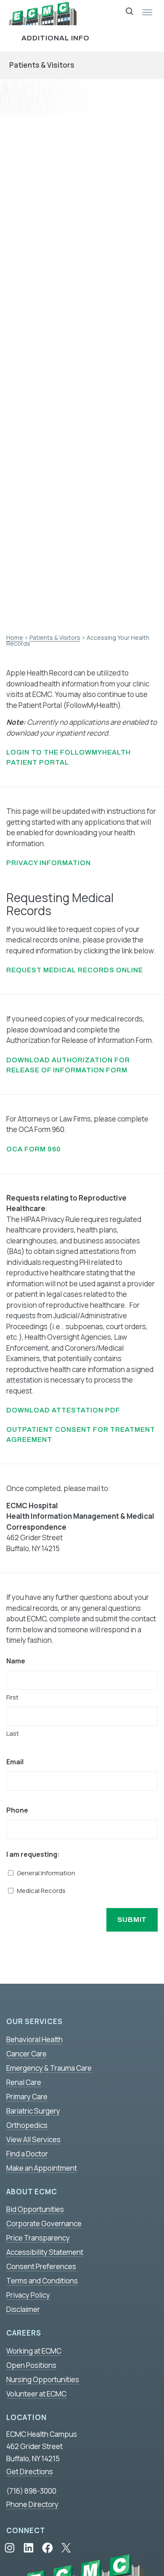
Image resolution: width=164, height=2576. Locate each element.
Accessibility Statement (45, 2252)
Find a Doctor (27, 2154)
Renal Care (24, 2082)
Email (15, 1762)
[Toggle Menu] (147, 13)
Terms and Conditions (42, 2281)
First (12, 1697)
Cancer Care (26, 2054)
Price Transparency (38, 2238)
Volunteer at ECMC (36, 2394)
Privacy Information (49, 863)
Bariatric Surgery (33, 2111)
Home (15, 637)
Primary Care (27, 2097)
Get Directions (30, 2472)
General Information (46, 1873)
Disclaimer (23, 2309)
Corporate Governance (44, 2224)
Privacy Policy (28, 2295)
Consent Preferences (41, 2266)
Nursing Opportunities (43, 2379)
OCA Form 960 (34, 1149)
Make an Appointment (42, 2168)
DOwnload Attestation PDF (63, 1410)
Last (13, 1733)
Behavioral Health (34, 2039)
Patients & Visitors (42, 65)
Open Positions (31, 2365)
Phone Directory (32, 2504)
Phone (17, 1810)
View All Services (33, 2139)
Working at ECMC (34, 2351)
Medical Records (41, 1891)
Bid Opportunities (35, 2209)
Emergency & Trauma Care (49, 2068)
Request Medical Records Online (75, 970)
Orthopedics (27, 2125)
